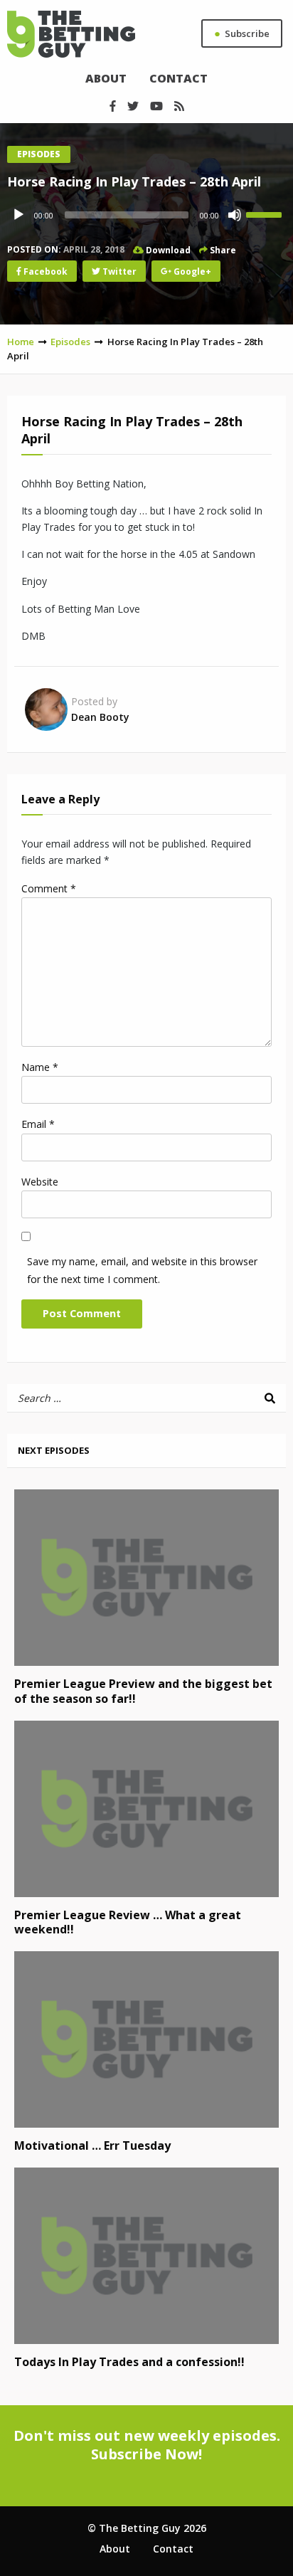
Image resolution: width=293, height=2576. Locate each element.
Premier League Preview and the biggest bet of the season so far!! (143, 1691)
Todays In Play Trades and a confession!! (129, 2362)
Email (38, 1124)
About (106, 78)
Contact (179, 78)
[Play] (18, 215)
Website (40, 1182)
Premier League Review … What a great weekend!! (128, 1922)
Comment (49, 888)
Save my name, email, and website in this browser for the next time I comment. (142, 1270)
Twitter (118, 271)
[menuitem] (106, 78)
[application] (146, 215)
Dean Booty (100, 717)
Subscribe (242, 33)
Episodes (39, 154)
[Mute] (235, 215)
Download (167, 250)
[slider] (266, 213)
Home (21, 342)
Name (40, 1067)
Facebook (44, 271)
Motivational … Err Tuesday (92, 2145)
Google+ (191, 271)
